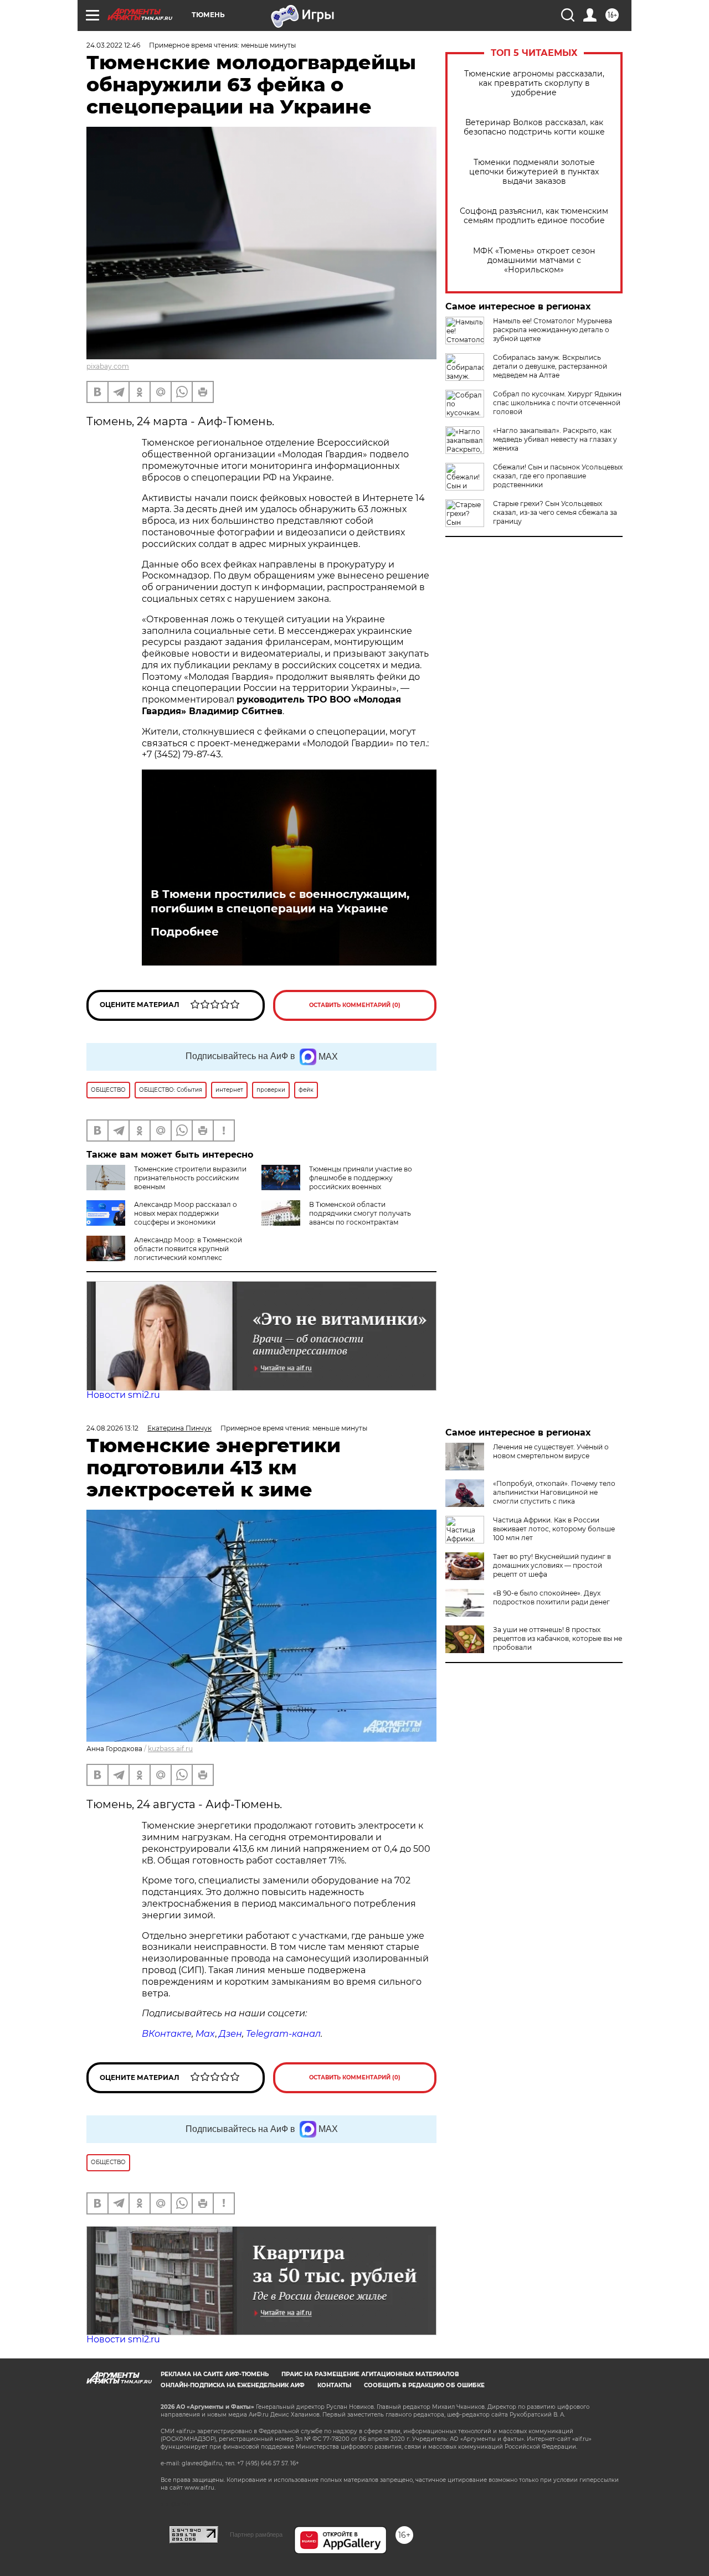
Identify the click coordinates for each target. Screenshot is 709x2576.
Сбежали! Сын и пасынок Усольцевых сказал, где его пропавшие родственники (558, 476)
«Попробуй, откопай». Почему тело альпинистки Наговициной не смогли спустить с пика (554, 1492)
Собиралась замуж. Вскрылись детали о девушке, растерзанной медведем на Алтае (550, 366)
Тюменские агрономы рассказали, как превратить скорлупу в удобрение (534, 83)
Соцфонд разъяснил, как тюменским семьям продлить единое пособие (534, 216)
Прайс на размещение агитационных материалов (370, 2374)
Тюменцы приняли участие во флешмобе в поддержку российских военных (361, 1178)
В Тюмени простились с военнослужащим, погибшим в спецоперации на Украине (280, 901)
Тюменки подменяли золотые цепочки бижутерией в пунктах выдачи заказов (534, 172)
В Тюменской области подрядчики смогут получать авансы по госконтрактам (360, 1213)
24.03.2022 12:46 (113, 45)
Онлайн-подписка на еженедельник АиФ (233, 2385)
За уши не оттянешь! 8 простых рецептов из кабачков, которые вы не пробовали (558, 1638)
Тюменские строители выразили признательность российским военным (190, 1178)
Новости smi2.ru (123, 1395)
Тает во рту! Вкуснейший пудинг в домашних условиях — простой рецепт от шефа (552, 1565)
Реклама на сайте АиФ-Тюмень (215, 2374)
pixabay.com (108, 366)
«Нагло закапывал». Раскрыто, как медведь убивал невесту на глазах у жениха (555, 439)
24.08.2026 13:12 (112, 1428)
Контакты (334, 2385)
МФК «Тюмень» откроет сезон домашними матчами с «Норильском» (534, 260)
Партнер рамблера (256, 2534)
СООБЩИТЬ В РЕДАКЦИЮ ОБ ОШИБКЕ (424, 2385)
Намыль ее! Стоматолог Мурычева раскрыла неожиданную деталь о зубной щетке (553, 330)
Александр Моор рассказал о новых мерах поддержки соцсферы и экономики (186, 1213)
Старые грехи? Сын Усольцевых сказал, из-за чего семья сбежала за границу (555, 512)
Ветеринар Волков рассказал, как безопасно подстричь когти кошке (534, 127)
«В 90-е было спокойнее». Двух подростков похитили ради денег (551, 1597)
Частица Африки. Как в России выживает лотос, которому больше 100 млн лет (554, 1529)
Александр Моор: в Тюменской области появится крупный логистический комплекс (188, 1249)
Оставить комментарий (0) (355, 1005)
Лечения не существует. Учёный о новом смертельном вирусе (551, 1451)
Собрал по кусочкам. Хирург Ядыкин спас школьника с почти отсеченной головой (557, 403)
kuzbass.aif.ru (170, 1749)
